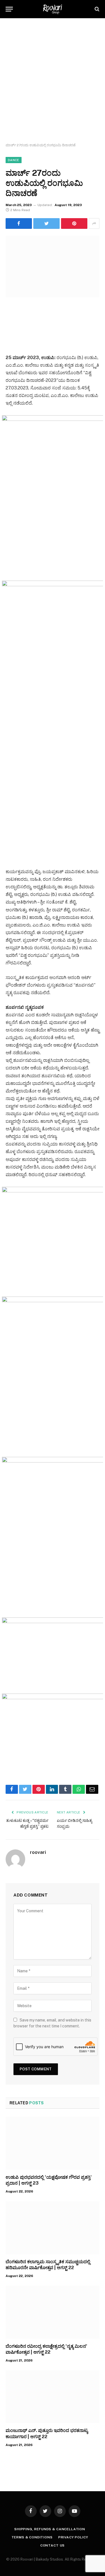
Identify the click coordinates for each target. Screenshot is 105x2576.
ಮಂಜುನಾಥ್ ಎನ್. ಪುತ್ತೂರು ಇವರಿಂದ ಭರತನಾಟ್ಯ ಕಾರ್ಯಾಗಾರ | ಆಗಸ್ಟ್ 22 (47, 2434)
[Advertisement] (53, 81)
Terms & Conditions (32, 2537)
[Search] (96, 9)
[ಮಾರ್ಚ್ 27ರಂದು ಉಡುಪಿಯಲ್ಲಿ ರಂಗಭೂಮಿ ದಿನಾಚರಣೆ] (53, 267)
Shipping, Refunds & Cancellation (50, 2529)
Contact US (53, 2545)
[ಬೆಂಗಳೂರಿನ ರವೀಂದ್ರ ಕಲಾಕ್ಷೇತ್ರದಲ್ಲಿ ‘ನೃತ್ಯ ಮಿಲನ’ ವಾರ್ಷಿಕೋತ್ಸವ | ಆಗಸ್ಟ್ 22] (53, 2312)
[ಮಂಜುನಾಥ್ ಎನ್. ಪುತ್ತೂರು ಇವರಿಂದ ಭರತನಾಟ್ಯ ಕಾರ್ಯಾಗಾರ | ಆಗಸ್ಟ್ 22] (53, 2397)
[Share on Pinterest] (74, 223)
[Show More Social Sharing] (94, 223)
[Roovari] (53, 9)
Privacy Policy (73, 2537)
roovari (38, 1852)
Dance (14, 160)
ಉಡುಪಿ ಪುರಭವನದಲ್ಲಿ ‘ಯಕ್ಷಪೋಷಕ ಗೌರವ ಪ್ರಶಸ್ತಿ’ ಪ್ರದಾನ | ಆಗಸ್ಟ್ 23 (49, 2180)
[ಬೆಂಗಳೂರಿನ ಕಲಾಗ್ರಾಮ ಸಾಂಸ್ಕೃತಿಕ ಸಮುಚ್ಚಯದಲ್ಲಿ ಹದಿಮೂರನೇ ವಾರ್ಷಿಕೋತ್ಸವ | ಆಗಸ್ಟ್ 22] (53, 2228)
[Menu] (9, 9)
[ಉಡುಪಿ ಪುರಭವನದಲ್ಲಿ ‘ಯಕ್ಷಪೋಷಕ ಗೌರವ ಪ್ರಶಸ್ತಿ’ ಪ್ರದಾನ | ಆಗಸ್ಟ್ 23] (53, 2143)
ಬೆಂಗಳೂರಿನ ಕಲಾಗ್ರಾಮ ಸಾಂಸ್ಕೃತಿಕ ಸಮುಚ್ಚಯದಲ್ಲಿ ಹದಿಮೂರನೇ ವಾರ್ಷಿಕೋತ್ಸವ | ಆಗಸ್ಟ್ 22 (48, 2265)
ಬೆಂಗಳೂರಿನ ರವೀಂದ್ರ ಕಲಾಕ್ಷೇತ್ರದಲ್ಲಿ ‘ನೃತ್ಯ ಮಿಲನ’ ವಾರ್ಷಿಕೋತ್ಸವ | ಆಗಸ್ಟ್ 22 (46, 2349)
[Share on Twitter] (19, 223)
